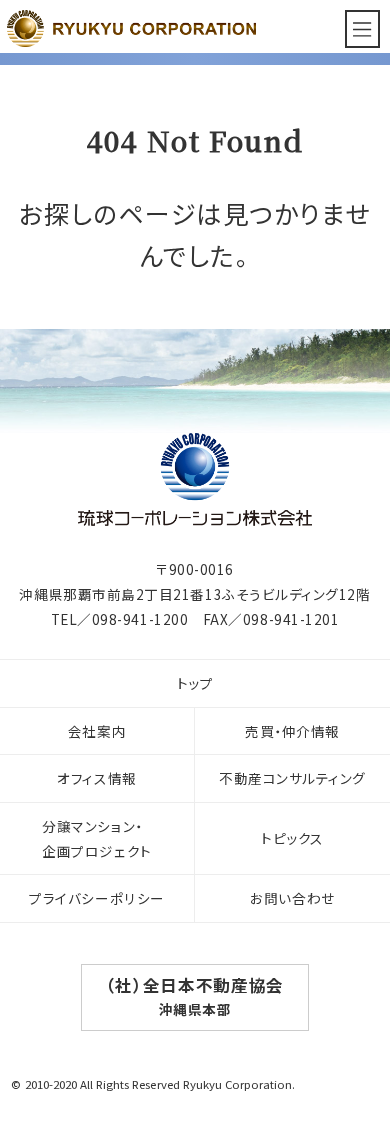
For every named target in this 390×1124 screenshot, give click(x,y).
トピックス (292, 838)
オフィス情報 (96, 778)
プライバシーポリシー (96, 898)
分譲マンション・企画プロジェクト (96, 838)
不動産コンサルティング (292, 778)
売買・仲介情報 (292, 731)
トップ (195, 683)
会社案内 (97, 731)
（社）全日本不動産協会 (195, 996)
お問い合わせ (292, 898)
